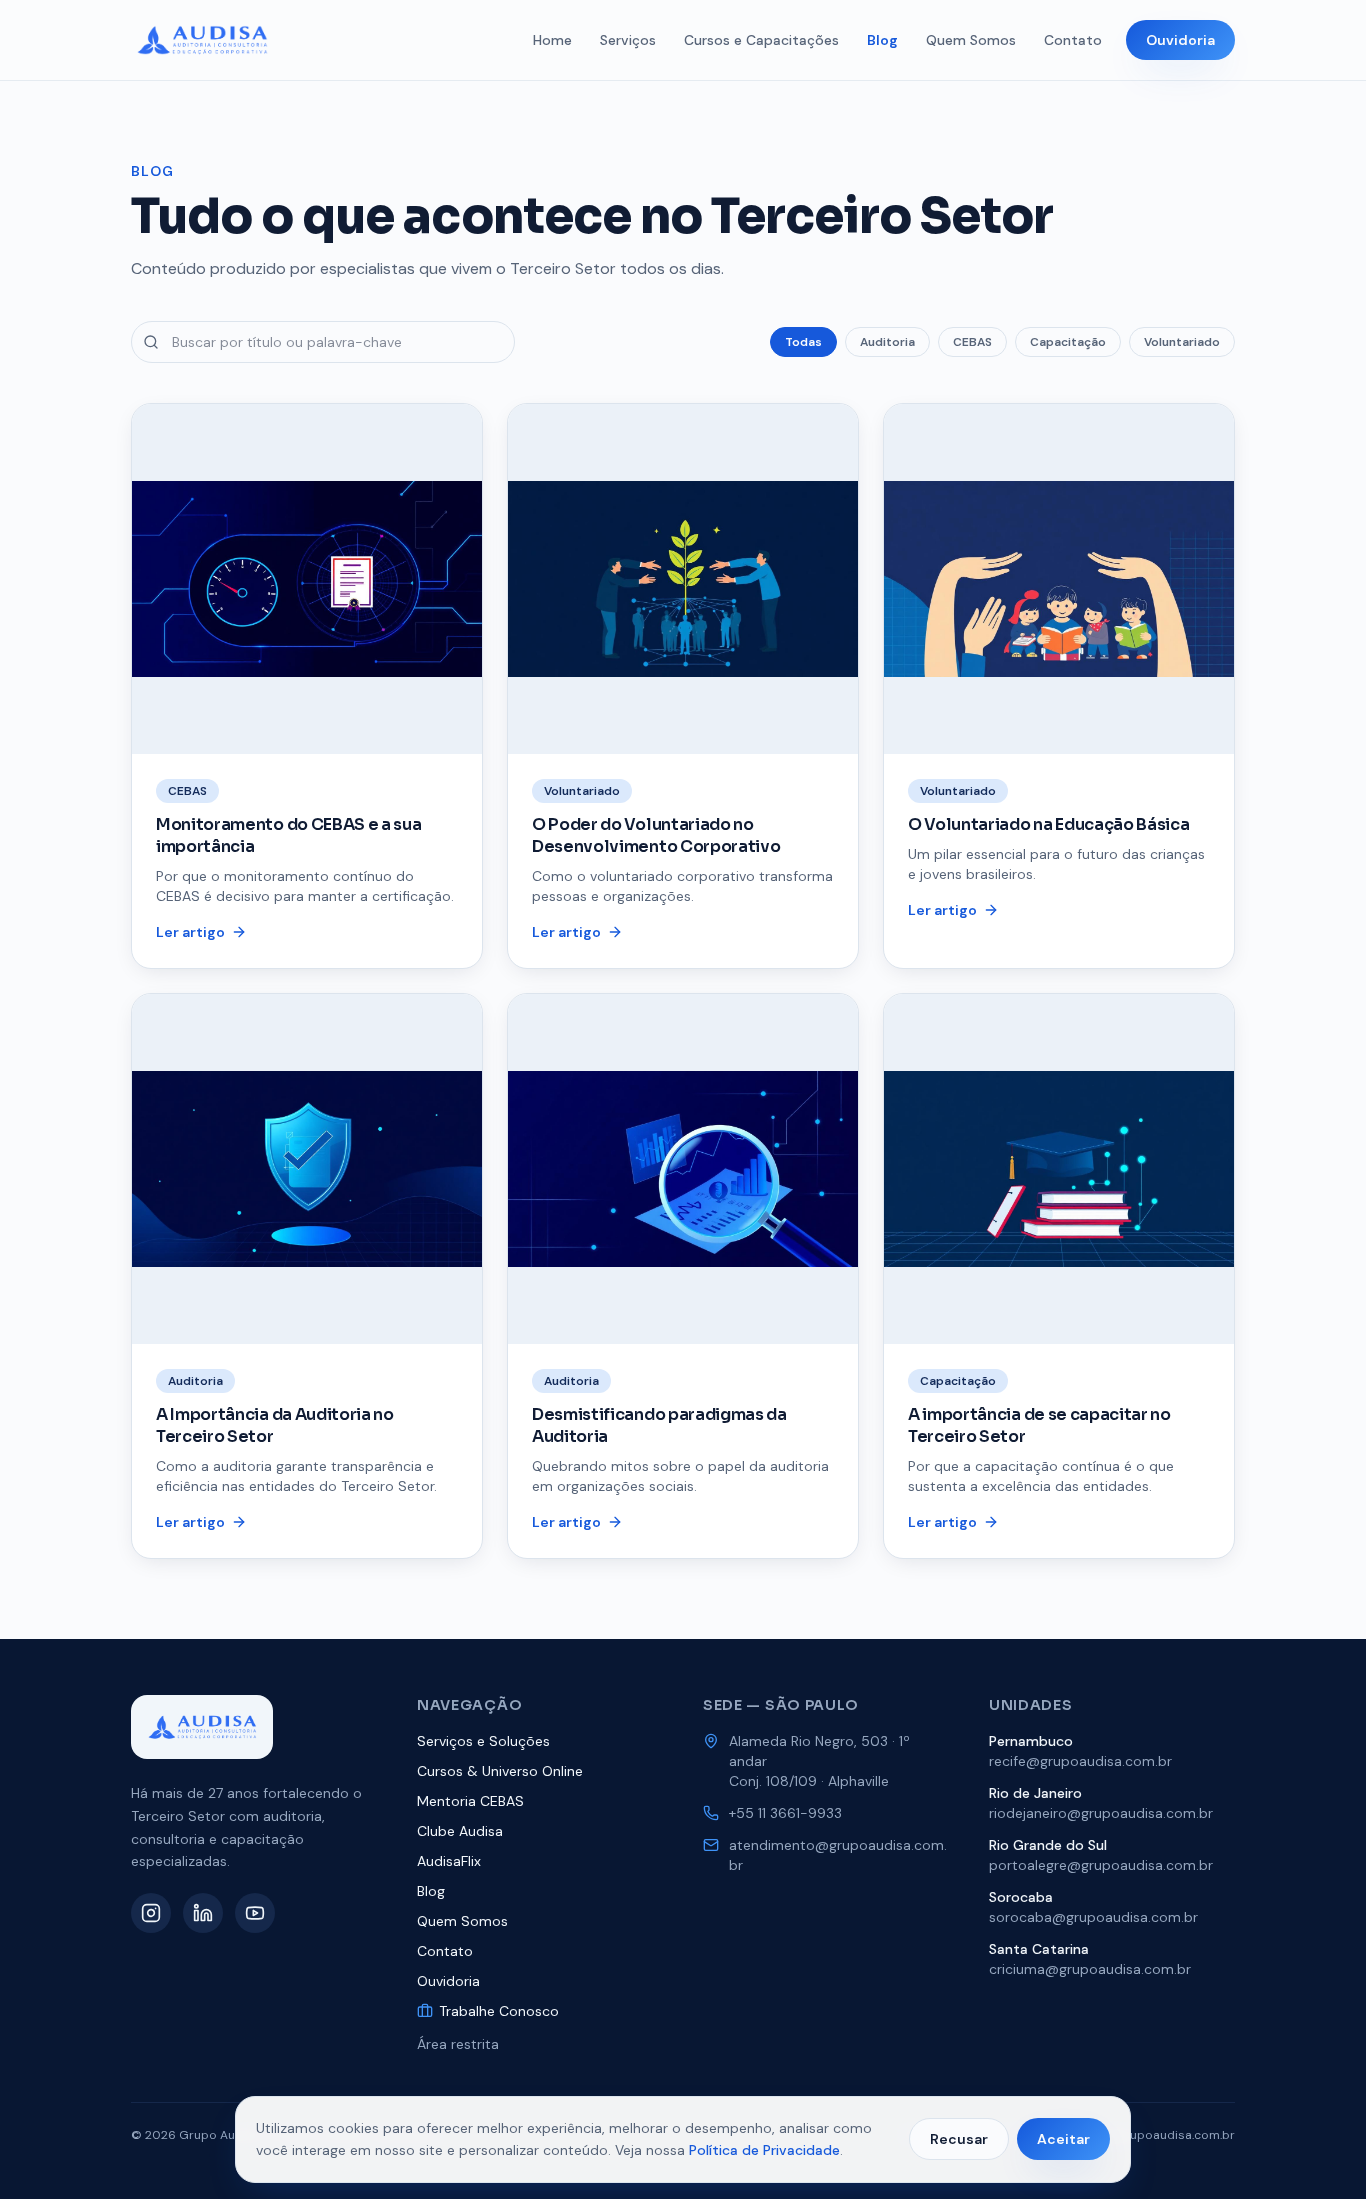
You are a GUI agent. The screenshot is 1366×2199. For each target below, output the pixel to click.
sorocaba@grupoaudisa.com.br (1093, 1917)
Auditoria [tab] (887, 342)
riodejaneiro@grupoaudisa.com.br (1101, 1813)
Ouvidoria (1180, 40)
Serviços (628, 40)
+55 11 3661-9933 (785, 1813)
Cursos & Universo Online (500, 1771)
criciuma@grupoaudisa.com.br (1090, 1969)
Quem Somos (971, 40)
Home (552, 40)
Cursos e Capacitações (761, 40)
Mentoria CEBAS (470, 1801)
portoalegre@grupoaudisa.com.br (1101, 1865)
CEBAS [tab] (972, 342)
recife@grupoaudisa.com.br (1080, 1761)
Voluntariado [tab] (1182, 342)
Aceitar (1063, 2139)
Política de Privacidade (764, 2150)
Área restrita (458, 2044)
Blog (882, 40)
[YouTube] (255, 1913)
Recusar (959, 2139)
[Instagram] (151, 1913)
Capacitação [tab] (1068, 342)
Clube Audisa (460, 1831)
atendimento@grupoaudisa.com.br (838, 1855)
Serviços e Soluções (483, 1741)
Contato (1073, 40)
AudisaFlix (449, 1861)
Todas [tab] (803, 342)
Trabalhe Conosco (499, 2011)
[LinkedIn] (203, 1913)
